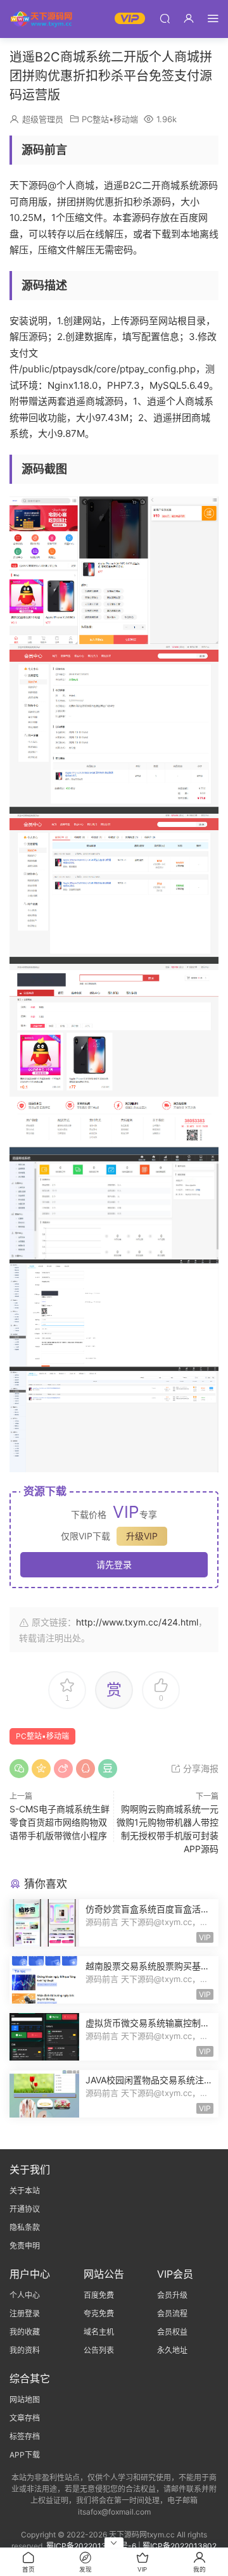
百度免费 (99, 2295)
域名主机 (99, 2332)
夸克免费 (99, 2314)
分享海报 (199, 1768)
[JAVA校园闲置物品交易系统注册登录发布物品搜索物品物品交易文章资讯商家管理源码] (44, 2094)
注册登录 (25, 2314)
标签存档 (25, 2436)
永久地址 (172, 2350)
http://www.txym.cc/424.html (137, 1622)
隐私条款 (25, 2227)
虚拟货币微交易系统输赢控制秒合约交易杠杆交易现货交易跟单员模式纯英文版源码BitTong (148, 2024)
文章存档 (25, 2418)
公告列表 (99, 2350)
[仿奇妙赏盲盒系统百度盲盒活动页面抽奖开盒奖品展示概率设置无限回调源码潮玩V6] (44, 1923)
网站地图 (25, 2400)
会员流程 (172, 2314)
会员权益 (172, 2332)
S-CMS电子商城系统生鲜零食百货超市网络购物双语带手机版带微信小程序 (60, 1822)
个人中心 (25, 2295)
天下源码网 (41, 19)
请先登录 (114, 1564)
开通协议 (25, 2209)
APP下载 (25, 2455)
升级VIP (142, 1536)
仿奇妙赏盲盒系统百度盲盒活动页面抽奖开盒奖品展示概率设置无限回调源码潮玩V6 (148, 1910)
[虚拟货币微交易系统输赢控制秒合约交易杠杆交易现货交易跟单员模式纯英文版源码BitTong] (44, 2037)
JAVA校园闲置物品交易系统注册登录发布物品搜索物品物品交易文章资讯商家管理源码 (149, 2080)
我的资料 (25, 2350)
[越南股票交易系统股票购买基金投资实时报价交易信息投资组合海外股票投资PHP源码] (44, 1980)
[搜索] (165, 18)
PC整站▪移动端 (110, 119)
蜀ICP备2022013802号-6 (91, 2546)
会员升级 (172, 2295)
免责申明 (25, 2246)
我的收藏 (25, 2332)
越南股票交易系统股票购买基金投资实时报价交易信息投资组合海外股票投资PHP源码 (148, 1967)
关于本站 (25, 2191)
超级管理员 (43, 119)
